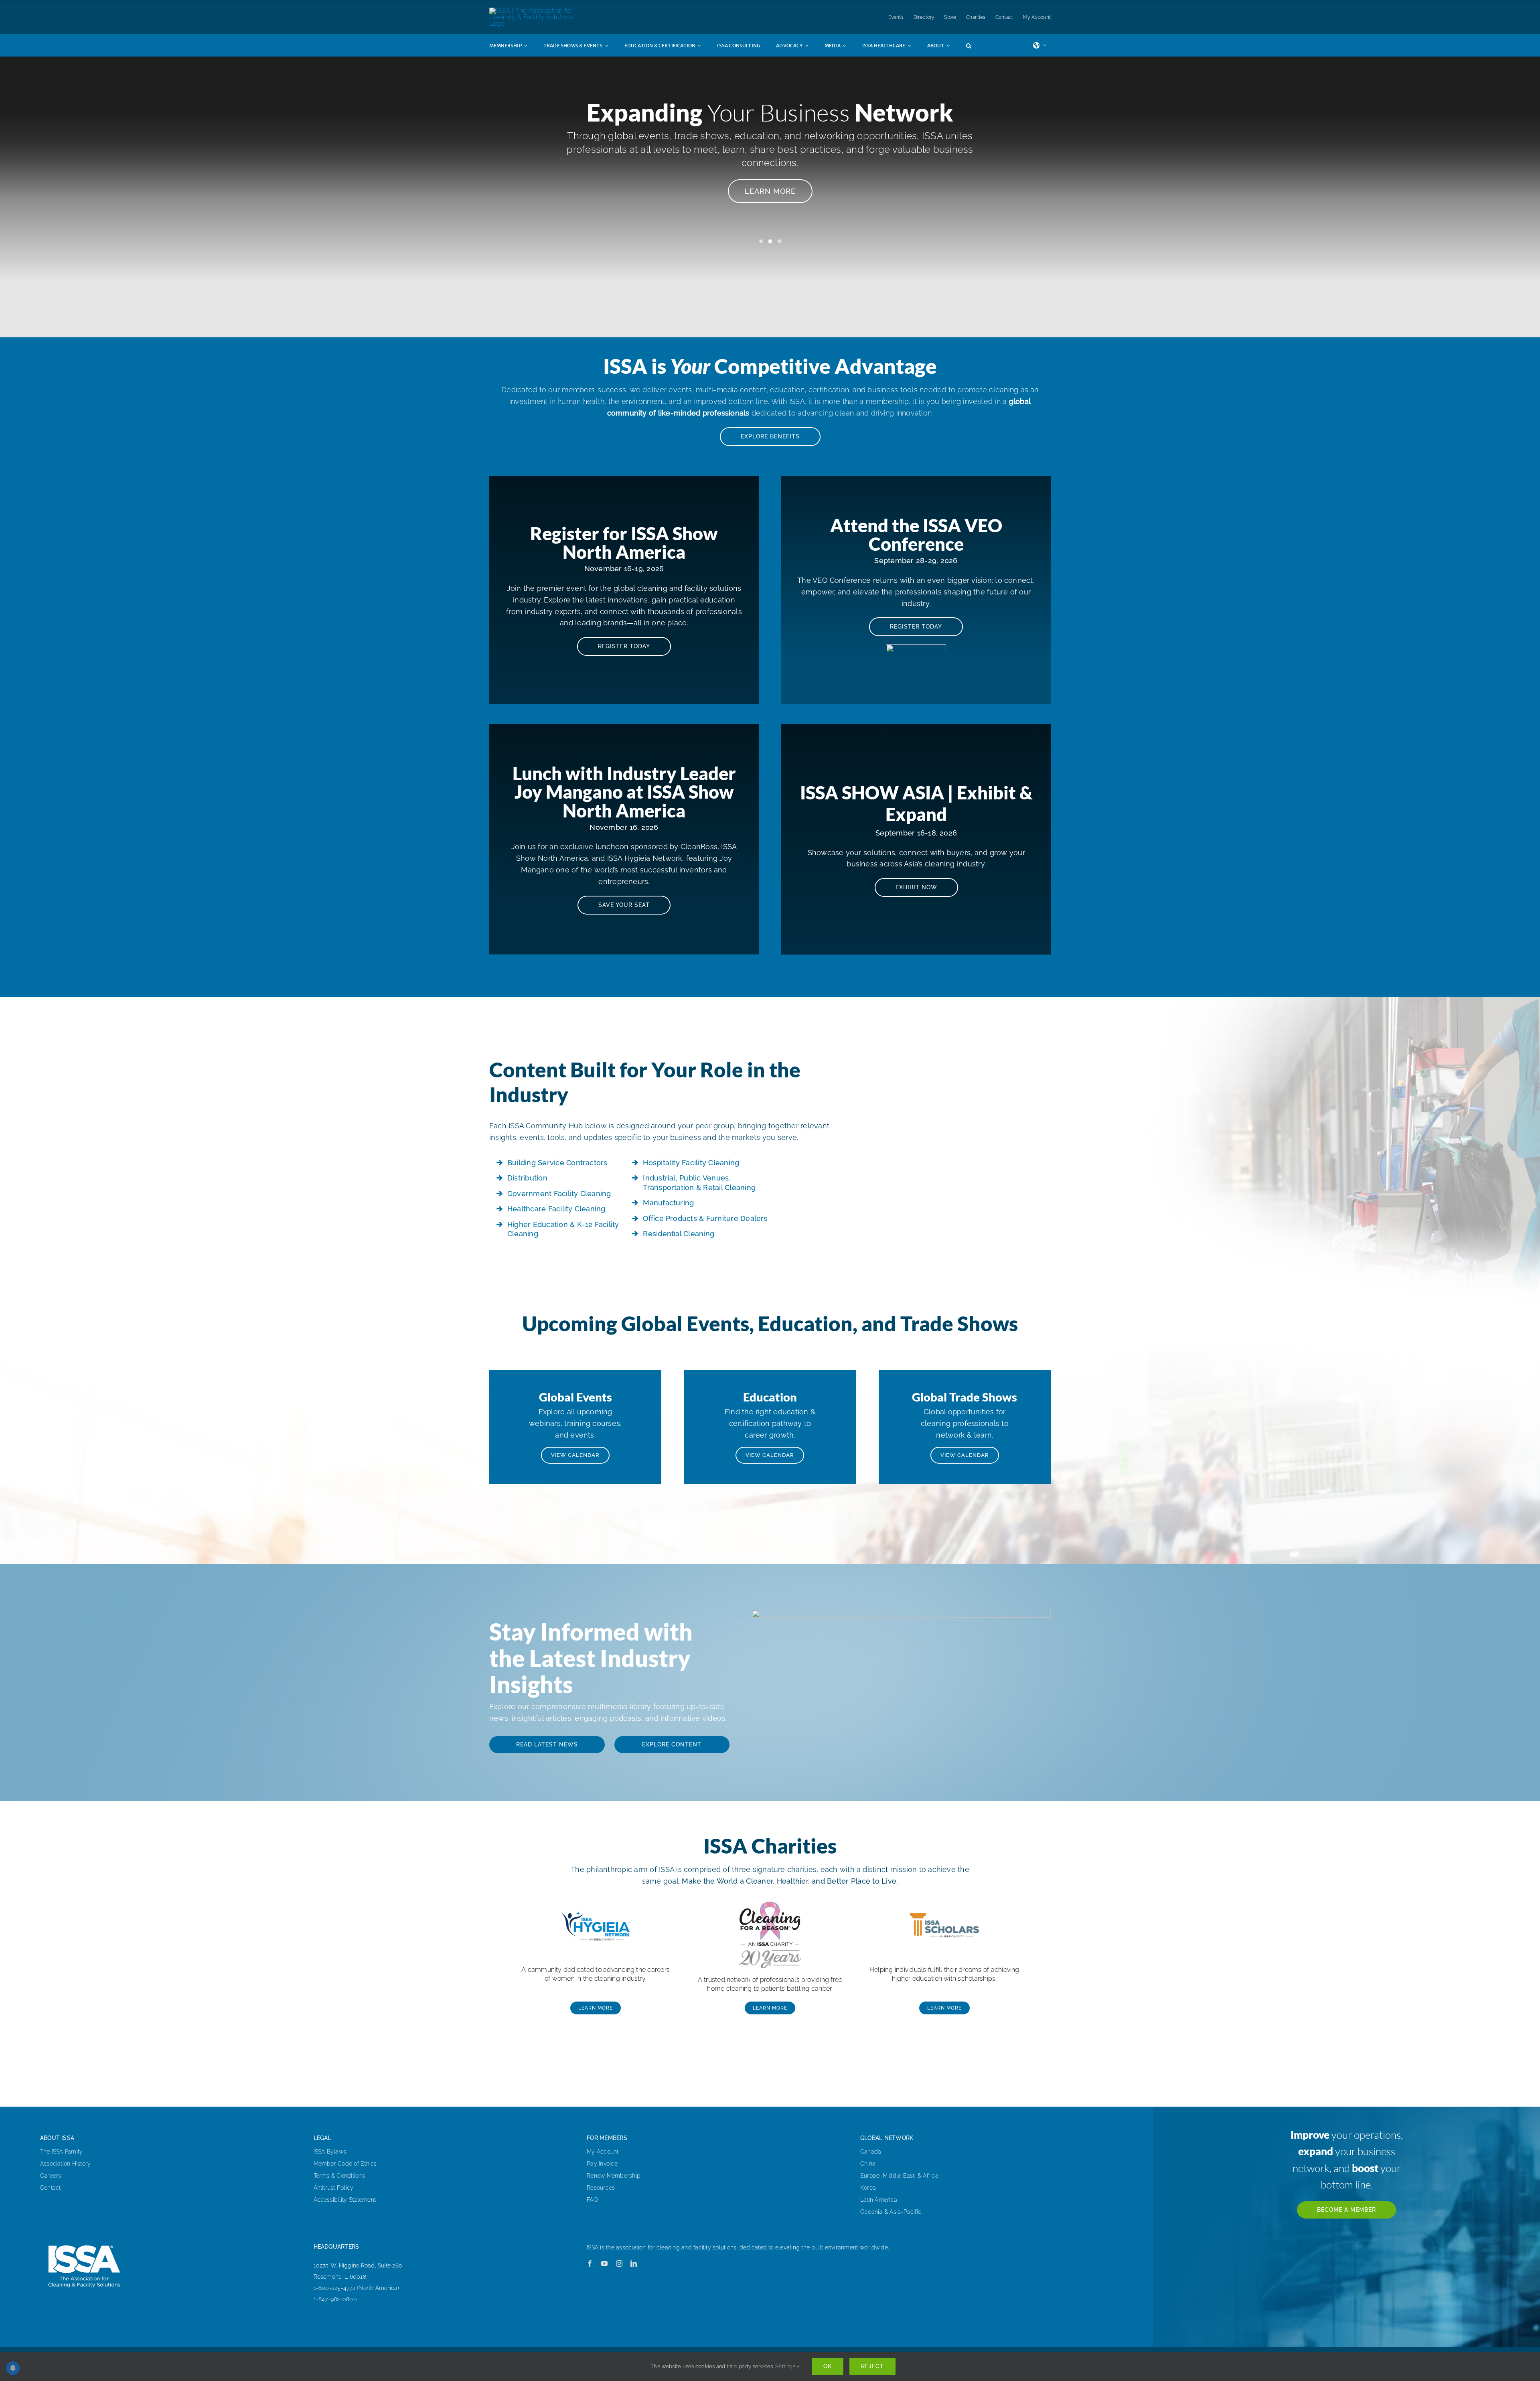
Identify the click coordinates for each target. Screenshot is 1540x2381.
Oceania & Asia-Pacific (891, 2212)
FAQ (592, 2200)
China (868, 2164)
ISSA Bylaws (330, 2152)
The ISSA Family (62, 2152)
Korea (868, 2188)
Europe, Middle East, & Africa (899, 2176)
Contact (51, 2188)
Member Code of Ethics (345, 2164)
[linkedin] (634, 2263)
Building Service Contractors (557, 1163)
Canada (871, 2152)
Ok (828, 2366)
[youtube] (604, 2263)
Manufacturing (668, 1203)
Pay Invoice (602, 2164)
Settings (786, 2366)
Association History (66, 2164)
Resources (601, 2188)
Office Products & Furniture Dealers (705, 1218)
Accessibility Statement (345, 2200)
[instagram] (619, 2263)
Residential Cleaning (679, 1234)
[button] (977, 45)
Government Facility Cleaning (559, 1194)
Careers (51, 2176)
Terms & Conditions (339, 2176)
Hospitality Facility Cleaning (691, 1163)
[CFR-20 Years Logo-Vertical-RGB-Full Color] (770, 1898)
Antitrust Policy (334, 2188)
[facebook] (590, 2263)
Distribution (527, 1178)
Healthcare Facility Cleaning (556, 1209)
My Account (603, 2152)
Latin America (879, 2200)
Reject (872, 2366)
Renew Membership (614, 2176)
